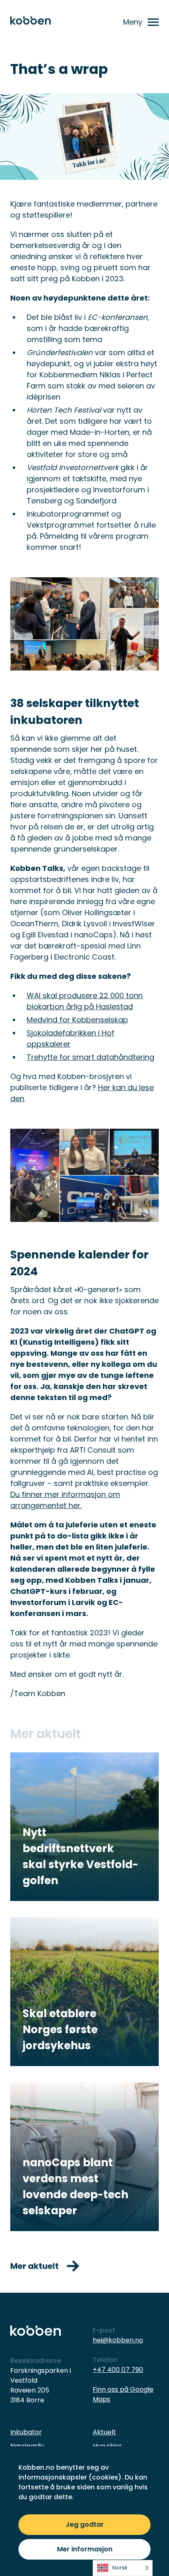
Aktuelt (104, 2432)
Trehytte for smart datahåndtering (90, 1057)
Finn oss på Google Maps (123, 2394)
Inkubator (26, 2432)
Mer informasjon (85, 2549)
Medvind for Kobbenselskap (77, 1020)
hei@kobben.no (118, 2340)
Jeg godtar (85, 2524)
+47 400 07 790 (118, 2370)
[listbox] (123, 2568)
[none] (123, 2568)
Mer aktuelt (34, 2266)
